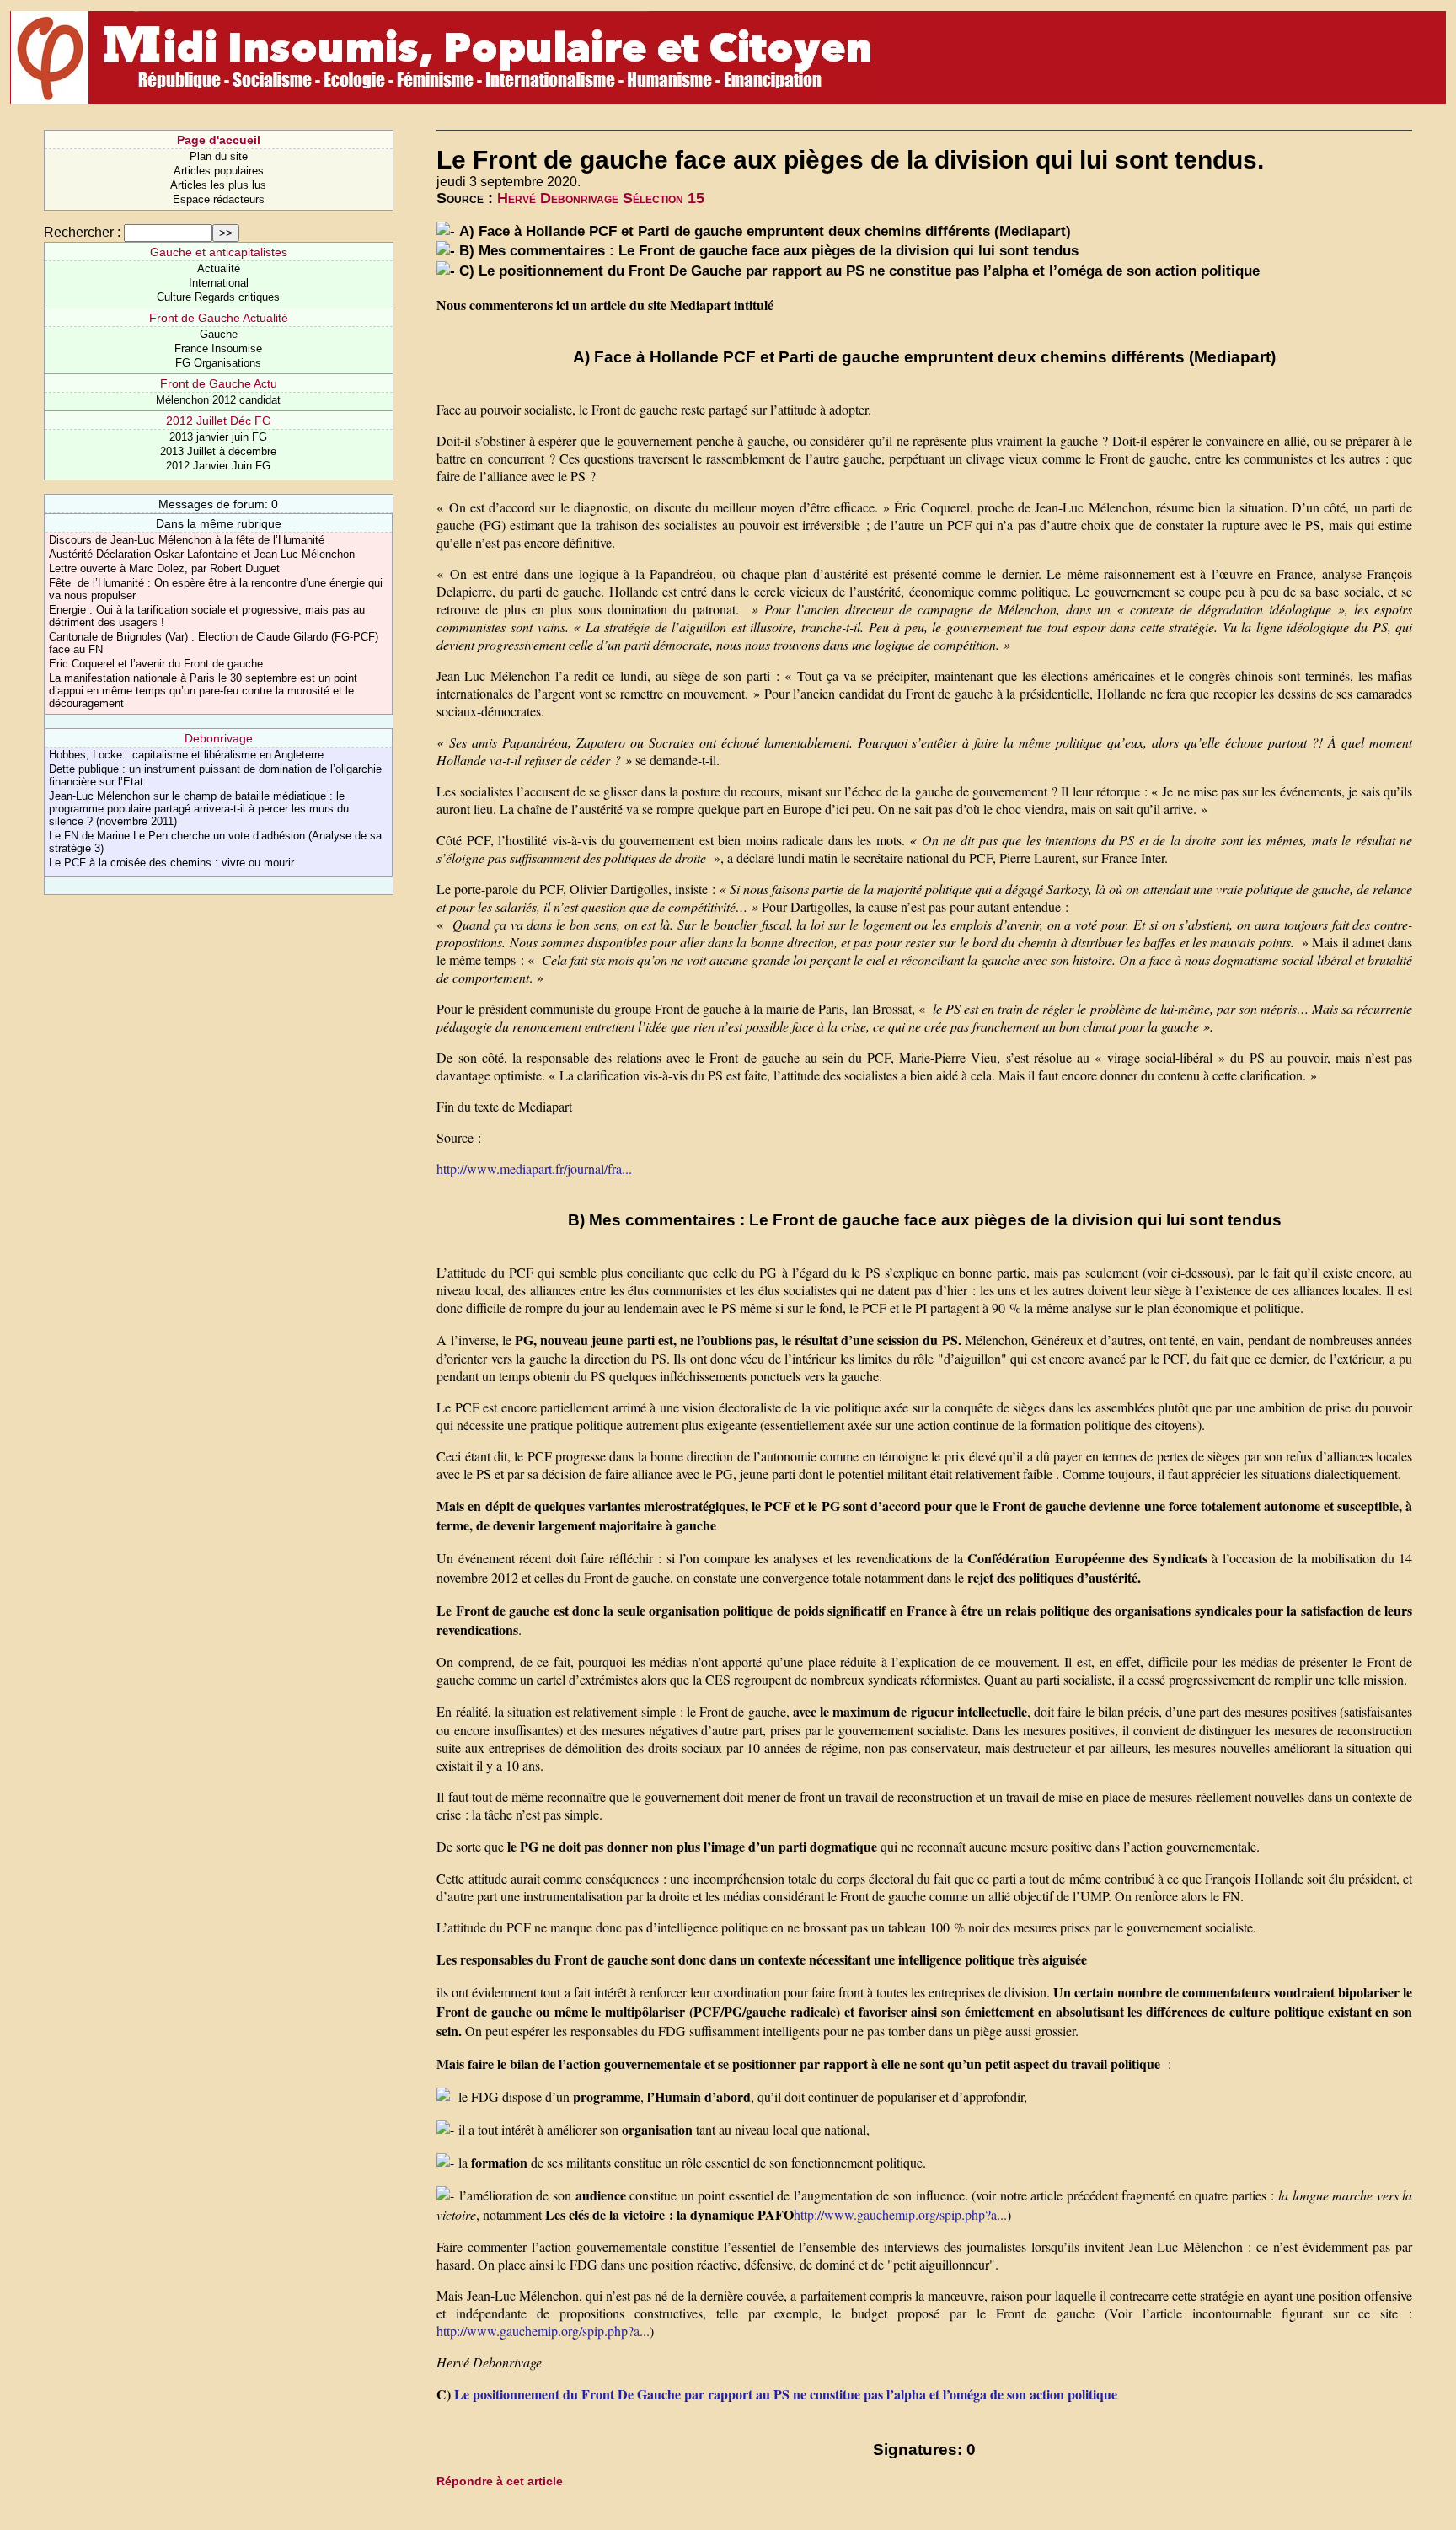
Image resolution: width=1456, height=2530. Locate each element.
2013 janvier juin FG (218, 437)
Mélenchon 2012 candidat (218, 400)
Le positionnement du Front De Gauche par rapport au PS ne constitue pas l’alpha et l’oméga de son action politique (786, 2394)
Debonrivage (219, 738)
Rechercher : (82, 232)
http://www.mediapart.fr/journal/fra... (534, 1169)
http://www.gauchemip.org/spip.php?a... (900, 2214)
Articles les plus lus (218, 185)
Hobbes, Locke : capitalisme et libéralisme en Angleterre (186, 755)
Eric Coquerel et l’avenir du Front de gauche (156, 664)
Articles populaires (219, 171)
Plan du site (219, 156)
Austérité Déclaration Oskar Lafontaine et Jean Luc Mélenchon (202, 554)
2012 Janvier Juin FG (218, 466)
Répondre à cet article (500, 2481)
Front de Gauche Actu (219, 383)
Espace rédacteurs (219, 199)
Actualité (219, 268)
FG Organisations (218, 363)
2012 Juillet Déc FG (219, 421)
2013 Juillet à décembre (218, 451)
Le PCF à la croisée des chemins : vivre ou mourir (171, 863)
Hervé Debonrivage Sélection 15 (601, 198)
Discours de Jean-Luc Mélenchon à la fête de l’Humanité (187, 540)
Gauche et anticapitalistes (219, 252)
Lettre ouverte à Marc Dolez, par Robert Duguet (164, 568)
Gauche (219, 334)
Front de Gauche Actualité (219, 318)
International (219, 283)
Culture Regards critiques (218, 297)
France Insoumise (218, 348)
